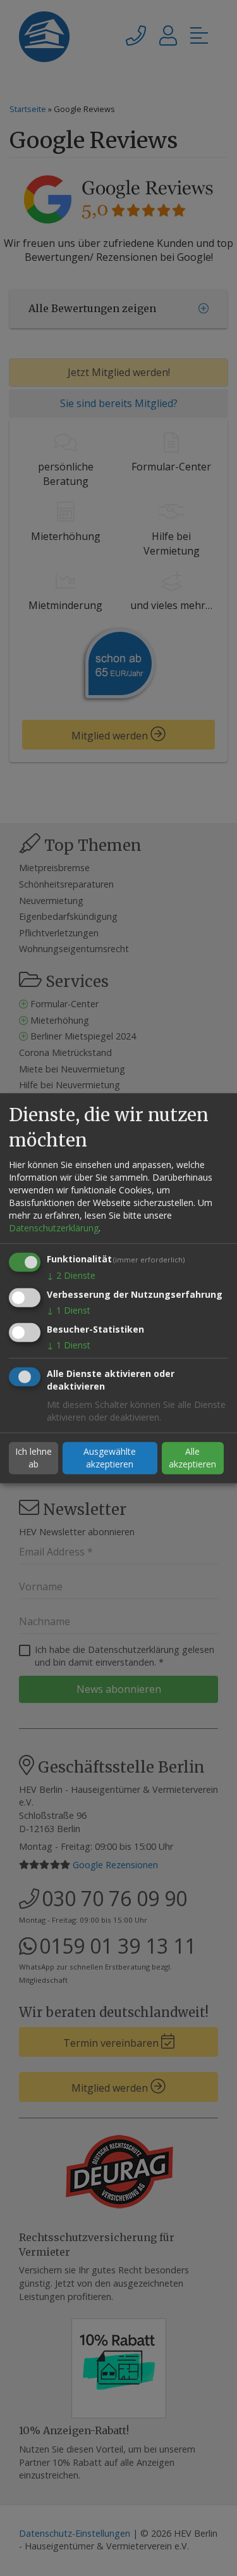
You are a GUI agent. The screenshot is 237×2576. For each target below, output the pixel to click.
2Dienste (71, 1275)
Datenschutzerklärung (54, 1228)
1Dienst (69, 1310)
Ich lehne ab (33, 1458)
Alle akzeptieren (192, 1458)
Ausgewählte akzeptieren (110, 1458)
